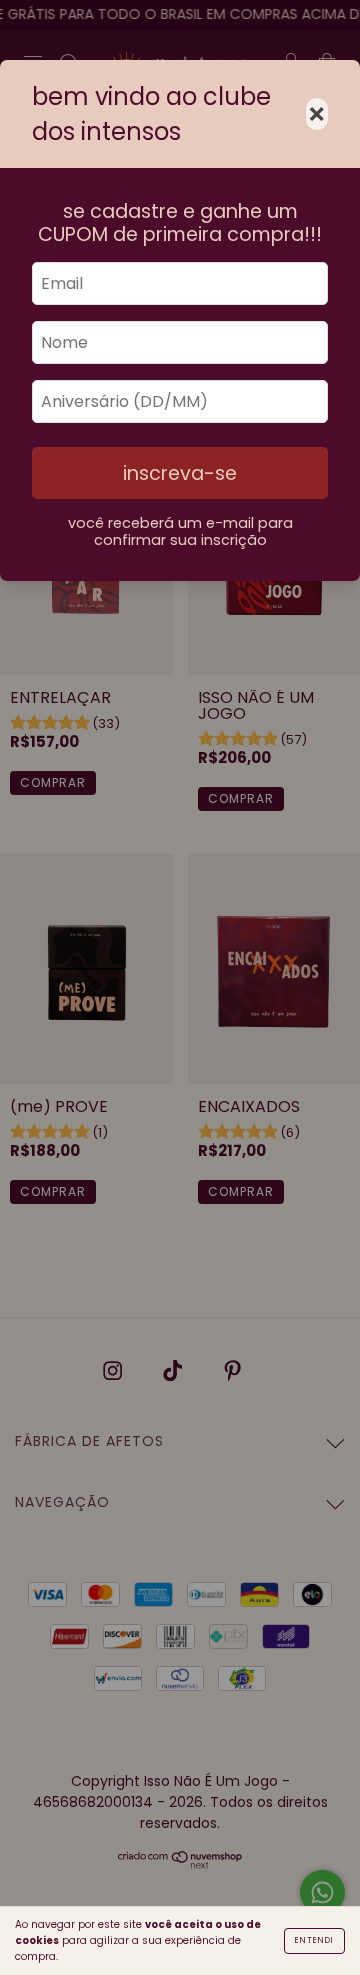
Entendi (314, 1940)
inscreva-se (180, 473)
